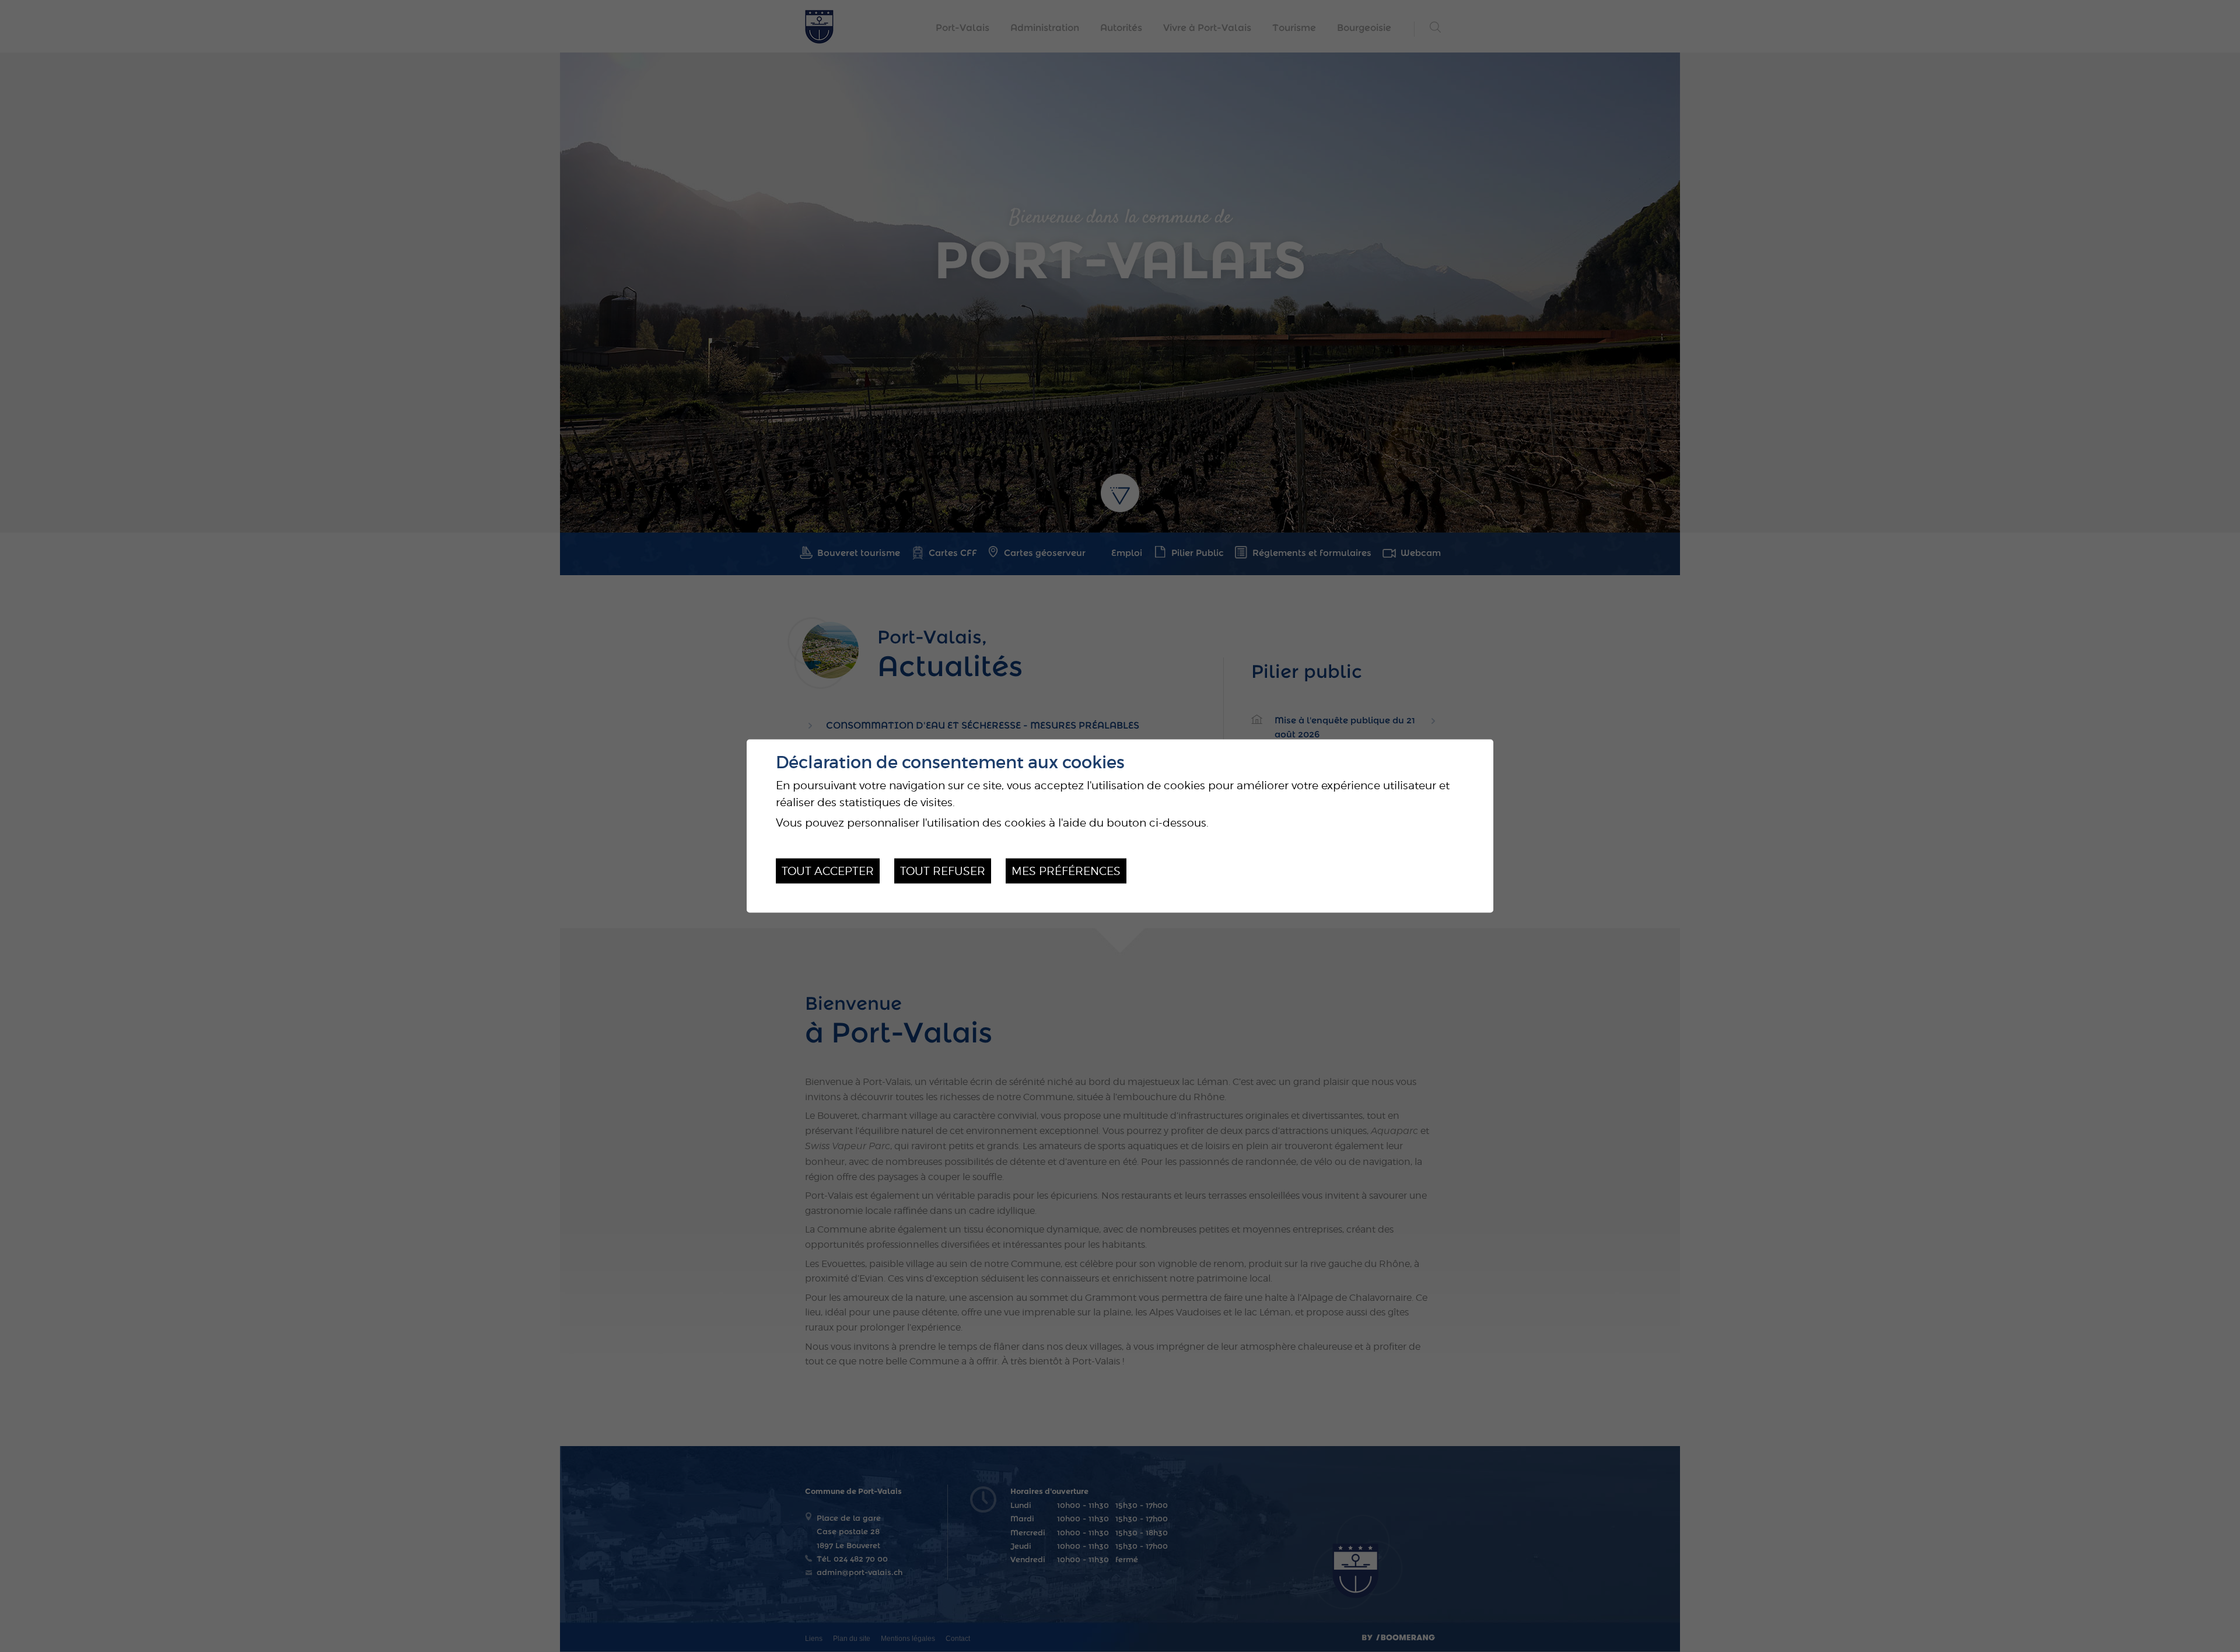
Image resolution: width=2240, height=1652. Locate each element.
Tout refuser (943, 871)
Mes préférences (1066, 871)
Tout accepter (828, 871)
